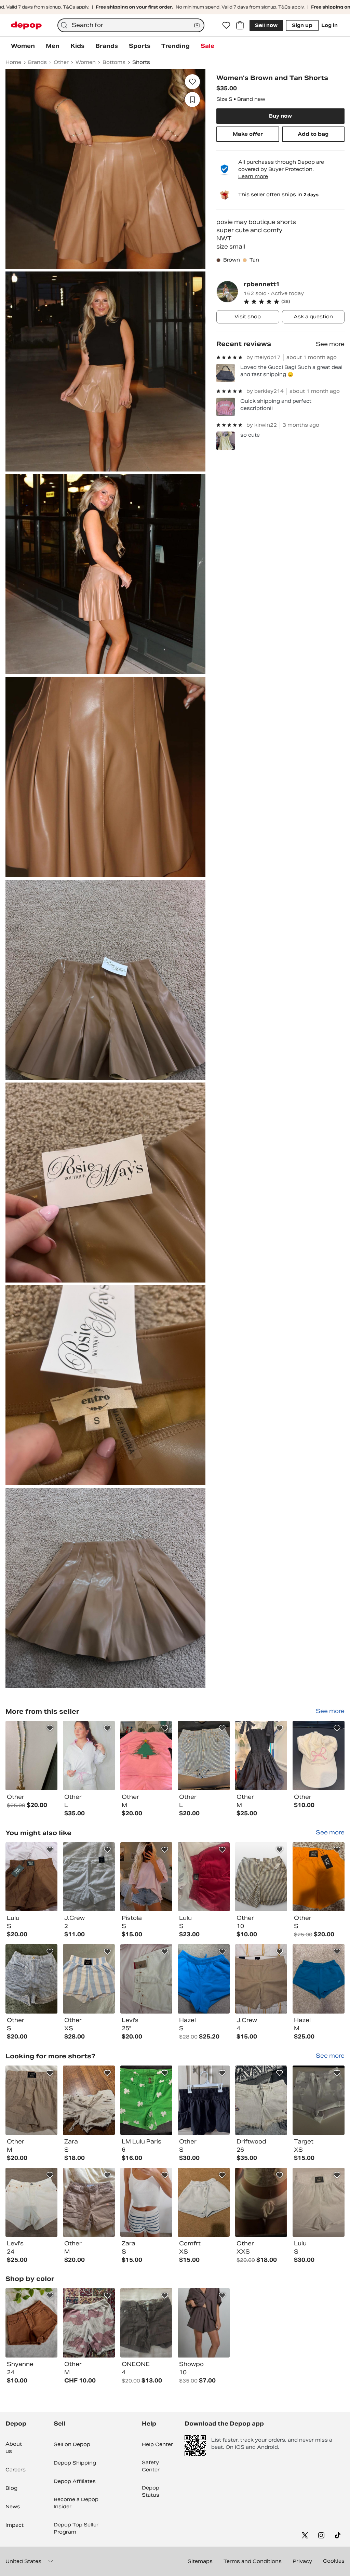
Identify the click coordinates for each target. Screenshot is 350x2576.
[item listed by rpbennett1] (31, 1756)
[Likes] (226, 25)
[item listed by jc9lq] (31, 1877)
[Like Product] (50, 1728)
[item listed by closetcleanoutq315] (89, 2202)
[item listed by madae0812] (204, 2100)
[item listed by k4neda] (89, 2323)
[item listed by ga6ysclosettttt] (89, 1877)
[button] (294, 302)
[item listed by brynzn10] (204, 1877)
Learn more (253, 176)
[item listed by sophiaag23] (204, 2323)
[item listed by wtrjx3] (146, 1877)
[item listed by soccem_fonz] (319, 1979)
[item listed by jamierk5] (261, 2100)
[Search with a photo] (197, 25)
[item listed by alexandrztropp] (146, 2202)
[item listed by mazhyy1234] (204, 1979)
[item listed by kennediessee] (146, 1979)
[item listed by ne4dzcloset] (31, 2323)
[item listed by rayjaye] (261, 1877)
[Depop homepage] (26, 25)
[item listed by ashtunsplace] (89, 1979)
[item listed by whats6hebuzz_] (146, 2100)
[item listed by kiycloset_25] (31, 1979)
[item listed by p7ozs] (89, 2100)
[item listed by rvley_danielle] (319, 1877)
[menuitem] (23, 46)
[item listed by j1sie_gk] (204, 2202)
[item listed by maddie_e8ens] (146, 2323)
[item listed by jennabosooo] (31, 2202)
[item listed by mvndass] (261, 1979)
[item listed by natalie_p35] (319, 2100)
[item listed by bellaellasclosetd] (261, 2202)
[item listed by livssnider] (319, 2202)
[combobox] (131, 25)
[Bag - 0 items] (240, 25)
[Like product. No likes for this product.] (192, 82)
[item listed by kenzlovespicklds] (31, 2100)
